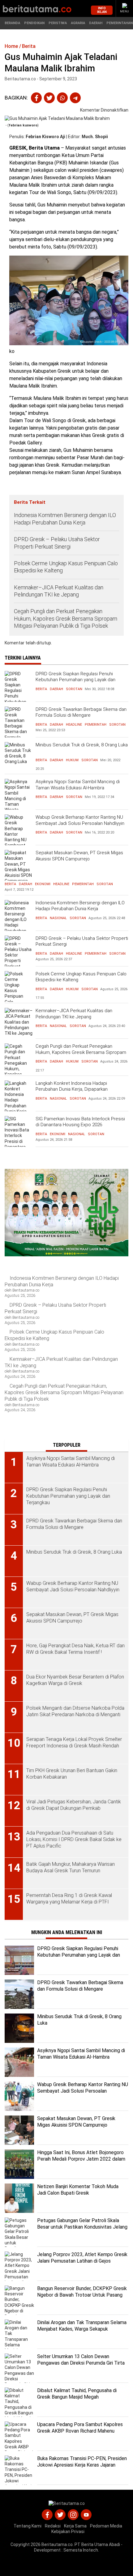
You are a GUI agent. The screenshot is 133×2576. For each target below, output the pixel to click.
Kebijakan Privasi (68, 2531)
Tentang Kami (28, 2526)
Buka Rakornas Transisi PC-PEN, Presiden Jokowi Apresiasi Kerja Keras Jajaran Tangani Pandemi (82, 2465)
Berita (41, 689)
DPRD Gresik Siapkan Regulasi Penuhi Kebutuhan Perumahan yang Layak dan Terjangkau (75, 680)
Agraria (78, 23)
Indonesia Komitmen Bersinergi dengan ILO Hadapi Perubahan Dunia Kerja (65, 519)
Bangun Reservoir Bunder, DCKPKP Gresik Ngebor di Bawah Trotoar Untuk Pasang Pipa (82, 2295)
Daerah (96, 23)
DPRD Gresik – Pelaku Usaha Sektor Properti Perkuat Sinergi (57, 543)
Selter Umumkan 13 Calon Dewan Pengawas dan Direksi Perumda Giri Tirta (81, 2360)
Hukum (72, 760)
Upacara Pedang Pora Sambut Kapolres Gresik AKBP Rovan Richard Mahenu (80, 2428)
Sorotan (74, 689)
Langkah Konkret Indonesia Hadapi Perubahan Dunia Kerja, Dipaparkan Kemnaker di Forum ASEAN (72, 1089)
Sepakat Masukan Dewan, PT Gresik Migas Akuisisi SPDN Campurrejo (79, 856)
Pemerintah (96, 725)
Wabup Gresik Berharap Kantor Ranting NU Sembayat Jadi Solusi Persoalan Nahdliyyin (80, 820)
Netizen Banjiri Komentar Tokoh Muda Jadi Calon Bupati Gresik (78, 2190)
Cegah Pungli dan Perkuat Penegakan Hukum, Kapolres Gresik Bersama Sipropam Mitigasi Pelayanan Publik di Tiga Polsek (66, 618)
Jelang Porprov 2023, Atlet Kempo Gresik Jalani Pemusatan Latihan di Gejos (82, 2258)
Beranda (12, 23)
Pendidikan (34, 23)
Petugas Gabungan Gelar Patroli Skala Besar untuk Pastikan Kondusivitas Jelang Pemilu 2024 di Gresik (82, 2227)
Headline (74, 725)
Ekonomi (43, 884)
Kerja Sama (75, 2526)
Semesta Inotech (81, 2550)
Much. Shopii (95, 137)
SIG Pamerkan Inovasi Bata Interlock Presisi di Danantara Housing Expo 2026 (80, 1122)
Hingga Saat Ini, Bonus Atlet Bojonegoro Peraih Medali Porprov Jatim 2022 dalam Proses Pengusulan (81, 2159)
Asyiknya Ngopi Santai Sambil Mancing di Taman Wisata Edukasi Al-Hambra (78, 785)
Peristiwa (58, 23)
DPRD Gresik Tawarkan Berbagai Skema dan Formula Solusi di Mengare (81, 712)
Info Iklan (102, 10)
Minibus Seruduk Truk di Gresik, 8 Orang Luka (82, 745)
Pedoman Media (106, 2526)
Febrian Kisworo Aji (45, 137)
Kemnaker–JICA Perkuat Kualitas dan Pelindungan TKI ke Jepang (59, 591)
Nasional (58, 918)
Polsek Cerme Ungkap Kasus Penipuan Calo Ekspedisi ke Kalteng (66, 567)
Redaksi (53, 2526)
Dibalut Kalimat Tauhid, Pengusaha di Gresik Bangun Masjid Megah (77, 2394)
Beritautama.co (57, 2544)
